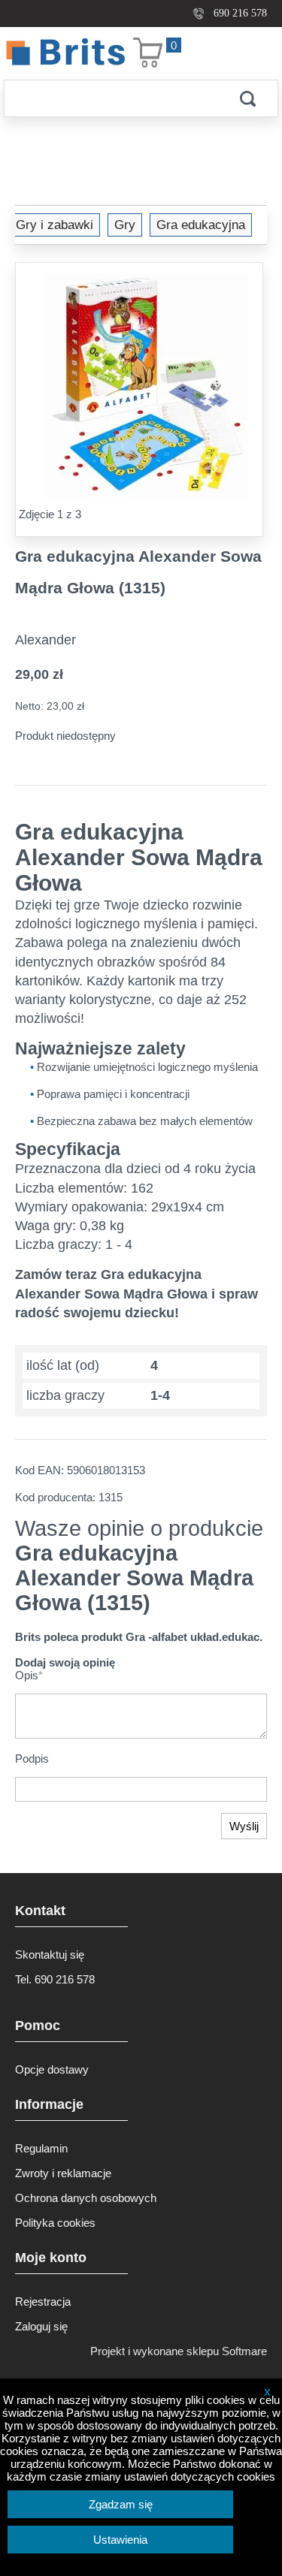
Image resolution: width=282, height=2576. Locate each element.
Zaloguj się (41, 2326)
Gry (125, 225)
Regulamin (41, 2148)
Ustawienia (120, 2540)
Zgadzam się (121, 2504)
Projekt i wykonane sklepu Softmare (179, 2351)
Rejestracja (43, 2302)
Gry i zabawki (55, 225)
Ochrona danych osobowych (86, 2198)
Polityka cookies (55, 2223)
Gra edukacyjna (201, 225)
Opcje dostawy (52, 2069)
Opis (29, 1675)
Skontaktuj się (50, 1955)
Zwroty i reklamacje (63, 2173)
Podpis (32, 1759)
